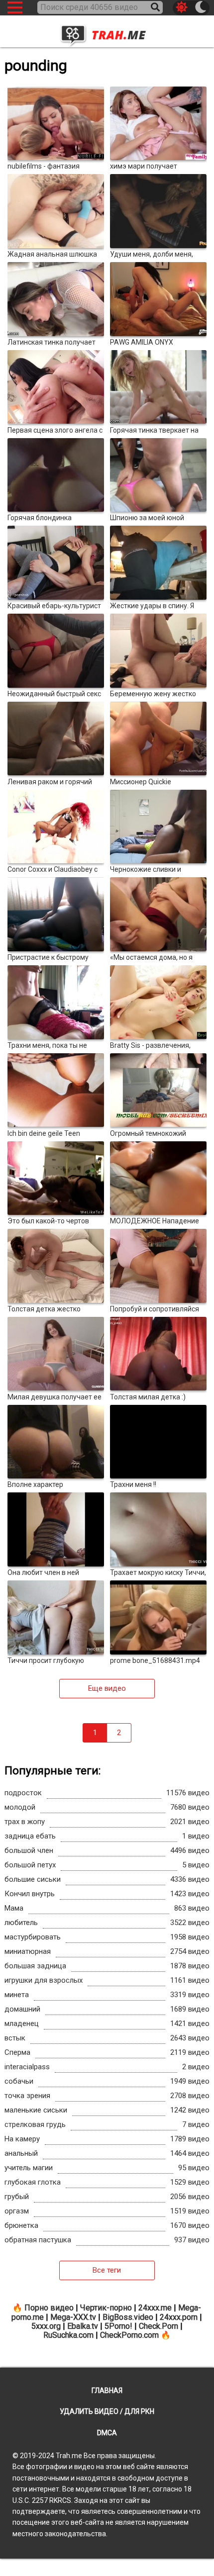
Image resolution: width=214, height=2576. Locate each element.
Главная (107, 2391)
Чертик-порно (106, 2308)
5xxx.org (46, 2326)
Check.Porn (159, 2326)
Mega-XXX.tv (73, 2317)
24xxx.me (155, 2308)
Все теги (107, 2270)
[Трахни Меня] (107, 32)
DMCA (107, 2433)
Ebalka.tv (83, 2326)
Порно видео (49, 2308)
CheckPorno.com (129, 2335)
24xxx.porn (179, 2317)
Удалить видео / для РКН (107, 2411)
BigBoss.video (128, 2317)
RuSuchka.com (68, 2335)
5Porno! (118, 2326)
